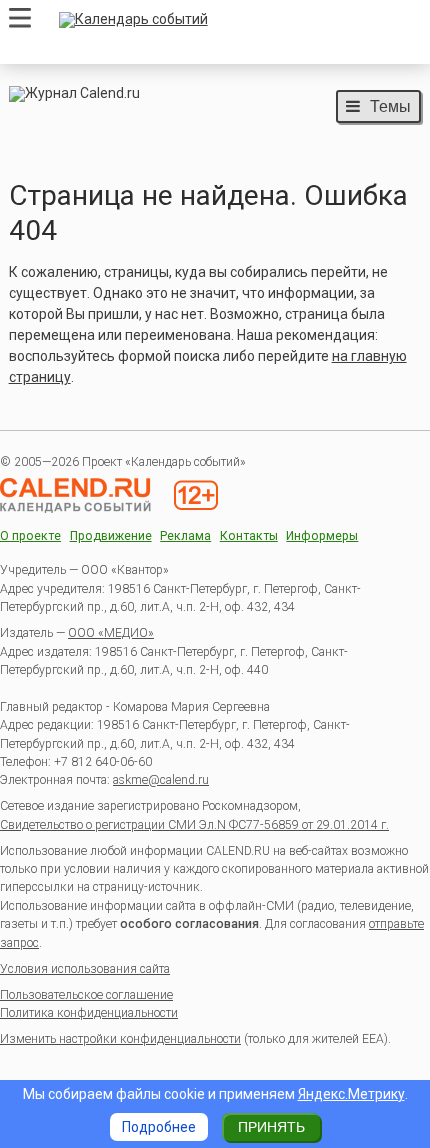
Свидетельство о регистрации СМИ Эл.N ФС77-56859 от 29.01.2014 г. (194, 825)
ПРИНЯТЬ (271, 1127)
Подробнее (159, 1127)
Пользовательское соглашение (86, 995)
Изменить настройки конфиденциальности (120, 1039)
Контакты (249, 536)
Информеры (322, 536)
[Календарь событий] (235, 20)
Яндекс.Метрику (351, 1094)
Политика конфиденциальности (89, 1013)
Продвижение (111, 536)
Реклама (185, 536)
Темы (390, 106)
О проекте (30, 536)
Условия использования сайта (85, 969)
